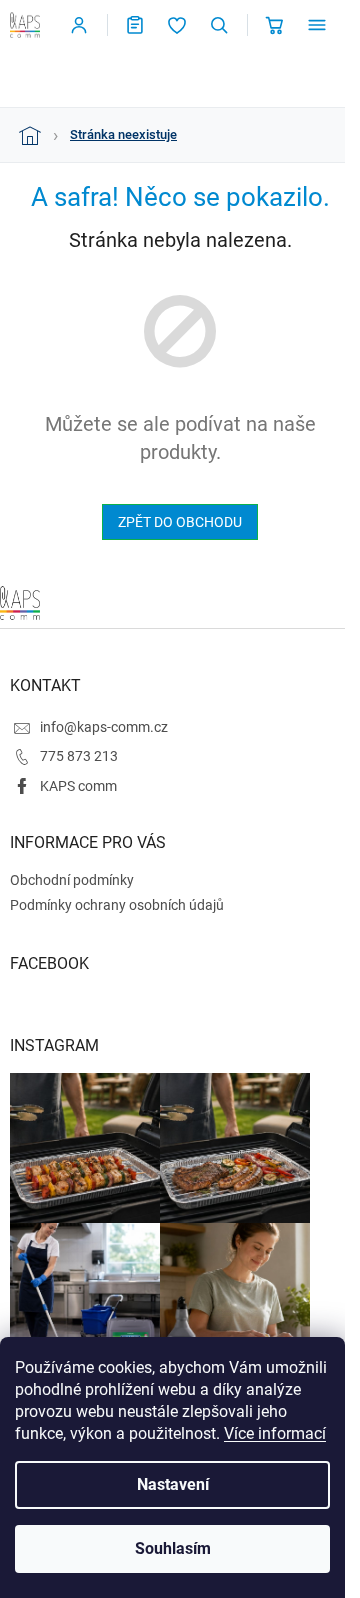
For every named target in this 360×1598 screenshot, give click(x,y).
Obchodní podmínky (72, 880)
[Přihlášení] (79, 25)
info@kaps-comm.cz (104, 727)
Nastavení (173, 1484)
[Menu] (317, 25)
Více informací (275, 1433)
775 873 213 (79, 756)
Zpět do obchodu (180, 522)
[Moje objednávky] (135, 25)
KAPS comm (78, 786)
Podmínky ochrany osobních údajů (117, 905)
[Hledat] (219, 25)
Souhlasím (173, 1548)
